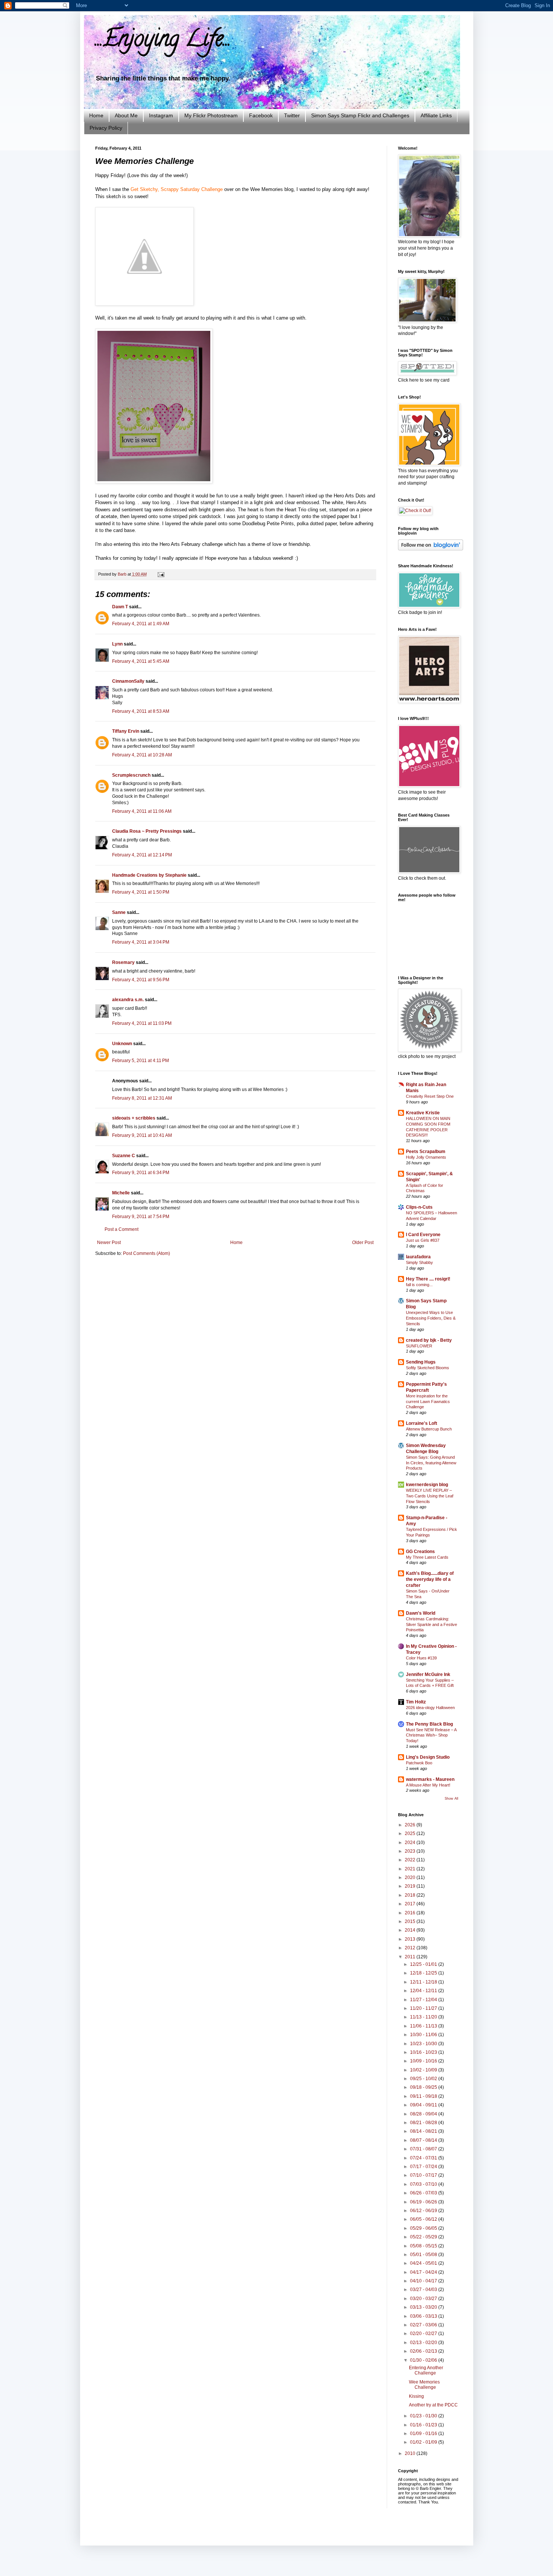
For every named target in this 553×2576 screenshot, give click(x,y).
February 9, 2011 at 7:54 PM (141, 1217)
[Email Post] (160, 574)
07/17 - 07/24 (424, 2167)
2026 (411, 1825)
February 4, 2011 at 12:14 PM (142, 855)
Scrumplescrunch (131, 775)
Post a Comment (122, 1229)
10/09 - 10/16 (424, 2061)
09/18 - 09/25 (424, 2087)
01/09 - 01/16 (424, 2434)
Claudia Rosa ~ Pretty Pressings (147, 831)
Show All (451, 1799)
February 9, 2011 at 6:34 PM (141, 1173)
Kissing (416, 2396)
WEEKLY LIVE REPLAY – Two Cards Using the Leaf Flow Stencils (430, 1496)
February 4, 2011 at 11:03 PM (142, 1023)
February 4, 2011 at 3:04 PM (141, 942)
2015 (411, 1921)
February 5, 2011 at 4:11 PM (141, 1061)
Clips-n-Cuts (419, 1207)
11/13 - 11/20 (424, 2017)
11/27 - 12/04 (424, 2000)
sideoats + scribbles (134, 1118)
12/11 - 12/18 (424, 1982)
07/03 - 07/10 (424, 2184)
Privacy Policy (106, 128)
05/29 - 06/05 (424, 2228)
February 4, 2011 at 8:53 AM (141, 711)
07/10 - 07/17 (424, 2175)
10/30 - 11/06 (424, 2035)
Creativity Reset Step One (430, 1096)
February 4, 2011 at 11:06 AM (142, 811)
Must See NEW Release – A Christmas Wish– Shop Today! (431, 1735)
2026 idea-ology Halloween (430, 1708)
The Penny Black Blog (429, 1724)
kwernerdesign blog (427, 1485)
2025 (411, 1834)
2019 (411, 1886)
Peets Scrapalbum (426, 1152)
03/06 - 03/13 (424, 2316)
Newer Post (109, 1243)
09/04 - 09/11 (424, 2105)
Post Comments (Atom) (147, 1253)
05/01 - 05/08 (424, 2255)
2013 (411, 1939)
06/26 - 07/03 (424, 2193)
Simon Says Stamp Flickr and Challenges (360, 115)
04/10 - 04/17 (424, 2281)
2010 (411, 2453)
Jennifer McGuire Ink (428, 1674)
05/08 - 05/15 (424, 2246)
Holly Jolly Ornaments (426, 1157)
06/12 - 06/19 (424, 2211)
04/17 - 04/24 (424, 2272)
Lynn (117, 644)
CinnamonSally (128, 681)
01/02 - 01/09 (424, 2442)
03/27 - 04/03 (424, 2290)
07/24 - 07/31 (424, 2158)
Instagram (161, 115)
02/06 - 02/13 (424, 2351)
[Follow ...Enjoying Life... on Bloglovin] (431, 549)
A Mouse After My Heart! (428, 1785)
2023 (411, 1851)
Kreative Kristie (423, 1113)
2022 (411, 1860)
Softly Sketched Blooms (428, 1368)
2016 (411, 1913)
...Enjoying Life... (163, 41)
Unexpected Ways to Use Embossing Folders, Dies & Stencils (431, 1318)
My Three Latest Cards (427, 1557)
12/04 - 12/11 (424, 1991)
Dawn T (120, 607)
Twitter (292, 115)
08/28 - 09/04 (424, 2114)
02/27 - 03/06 (424, 2325)
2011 (411, 1957)
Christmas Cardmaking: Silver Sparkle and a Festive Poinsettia (431, 1624)
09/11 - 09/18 (424, 2096)
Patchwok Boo (419, 1763)
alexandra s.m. (128, 1000)
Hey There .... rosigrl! (428, 1279)
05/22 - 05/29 (424, 2237)
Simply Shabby (419, 1262)
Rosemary (123, 962)
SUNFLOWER (419, 1346)
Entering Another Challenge (426, 2370)
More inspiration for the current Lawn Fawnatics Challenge (428, 1402)
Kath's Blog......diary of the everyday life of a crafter (430, 1579)
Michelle (121, 1193)
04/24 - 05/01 (424, 2263)
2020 (411, 1877)
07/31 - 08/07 (424, 2149)
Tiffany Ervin (126, 731)
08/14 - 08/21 (424, 2131)
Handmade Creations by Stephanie (149, 875)
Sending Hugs (421, 1362)
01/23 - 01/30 (424, 2416)
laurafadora (418, 1257)
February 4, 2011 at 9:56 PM (141, 980)
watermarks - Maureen (430, 1779)
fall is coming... (419, 1285)
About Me (126, 115)
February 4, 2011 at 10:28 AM (142, 755)
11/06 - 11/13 (424, 2026)
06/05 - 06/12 (424, 2219)
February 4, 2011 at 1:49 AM (141, 624)
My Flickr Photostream (211, 115)
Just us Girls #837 (423, 1240)
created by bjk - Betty (429, 1340)
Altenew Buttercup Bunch (429, 1429)
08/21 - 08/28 (424, 2123)
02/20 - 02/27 (424, 2334)
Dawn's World (421, 1613)
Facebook (261, 115)
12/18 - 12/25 (424, 1973)
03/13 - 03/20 (424, 2307)
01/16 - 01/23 (424, 2425)
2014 (411, 1930)
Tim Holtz (416, 1702)
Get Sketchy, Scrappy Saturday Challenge (177, 189)
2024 (411, 1843)
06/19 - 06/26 (424, 2202)
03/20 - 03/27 (424, 2299)
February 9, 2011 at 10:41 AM (142, 1135)
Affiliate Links (436, 115)
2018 (411, 1895)
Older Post (363, 1243)
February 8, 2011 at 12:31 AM (142, 1098)
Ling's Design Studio (428, 1757)
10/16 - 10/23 (424, 2052)
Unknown (122, 1044)
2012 (411, 1948)
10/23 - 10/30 (424, 2044)
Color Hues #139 (421, 1658)
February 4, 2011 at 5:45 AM (141, 661)
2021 (411, 1869)
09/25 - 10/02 (424, 2079)
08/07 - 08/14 (424, 2140)
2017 (411, 1904)
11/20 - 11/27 (424, 2008)
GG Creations (420, 1552)
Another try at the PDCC (433, 2405)
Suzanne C (124, 1156)
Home (96, 115)
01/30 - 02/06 (424, 2360)
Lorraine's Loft (422, 1423)
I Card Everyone (423, 1235)
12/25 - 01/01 (424, 1964)
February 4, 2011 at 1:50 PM (141, 892)
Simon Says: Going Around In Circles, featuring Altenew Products (431, 1463)
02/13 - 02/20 (424, 2343)
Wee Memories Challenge (424, 2385)
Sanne (119, 912)
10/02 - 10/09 (424, 2070)
